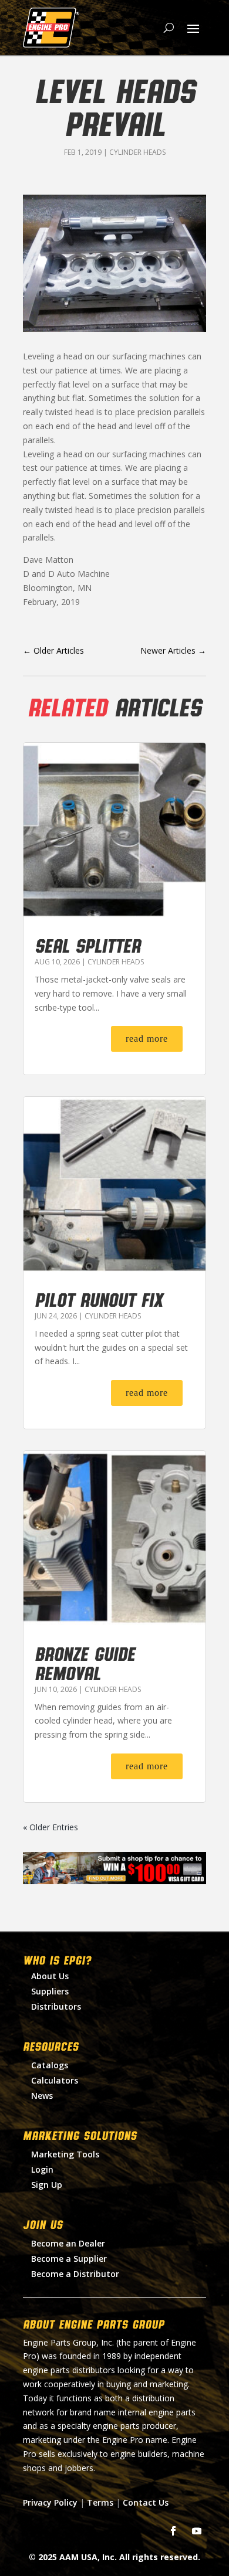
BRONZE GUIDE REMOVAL (85, 1663)
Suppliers (50, 1991)
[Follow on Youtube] (197, 2531)
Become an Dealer (68, 2243)
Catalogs (50, 2065)
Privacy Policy (50, 2502)
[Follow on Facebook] (173, 2531)
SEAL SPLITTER (87, 945)
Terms (100, 2502)
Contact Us (146, 2502)
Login (42, 2169)
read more (147, 1039)
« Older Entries (50, 1827)
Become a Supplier (69, 2259)
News (42, 2096)
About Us (50, 1976)
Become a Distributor (75, 2274)
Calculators (55, 2080)
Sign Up (47, 2185)
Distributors (56, 2006)
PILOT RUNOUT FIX (99, 1299)
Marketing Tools (65, 2154)
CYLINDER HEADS (137, 152)
